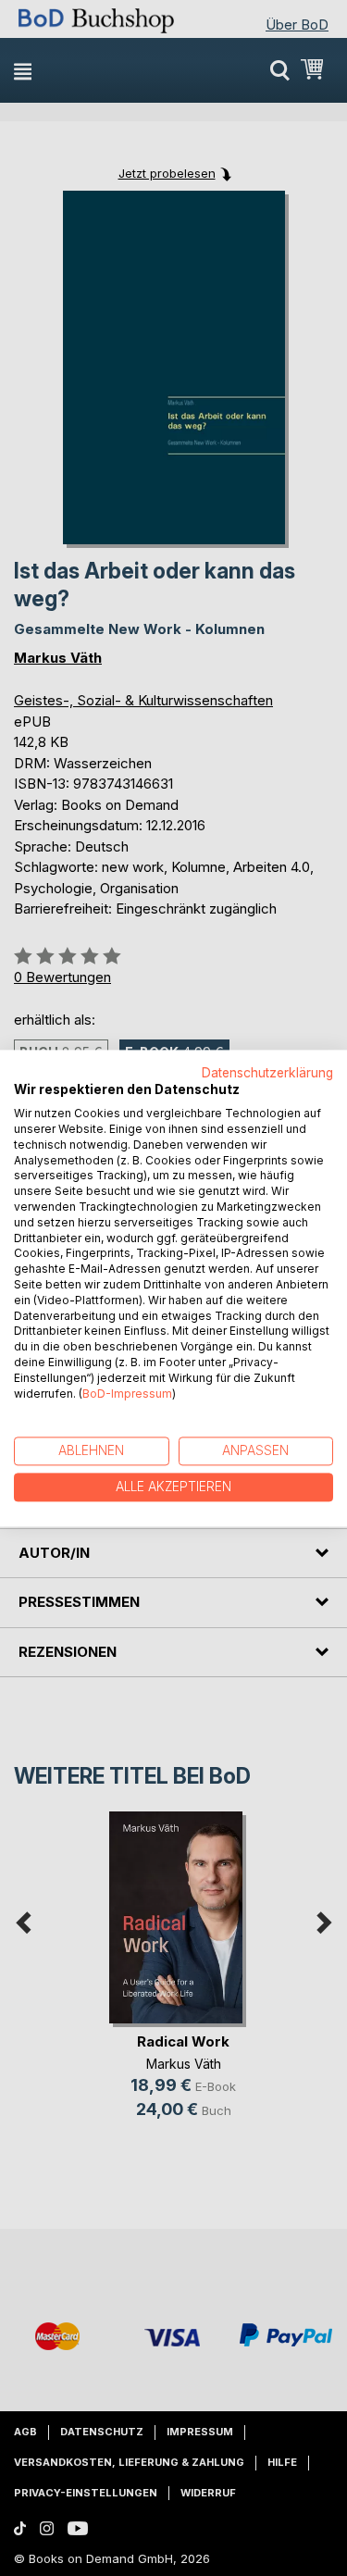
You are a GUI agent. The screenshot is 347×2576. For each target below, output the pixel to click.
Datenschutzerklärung (267, 1073)
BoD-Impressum (127, 1394)
